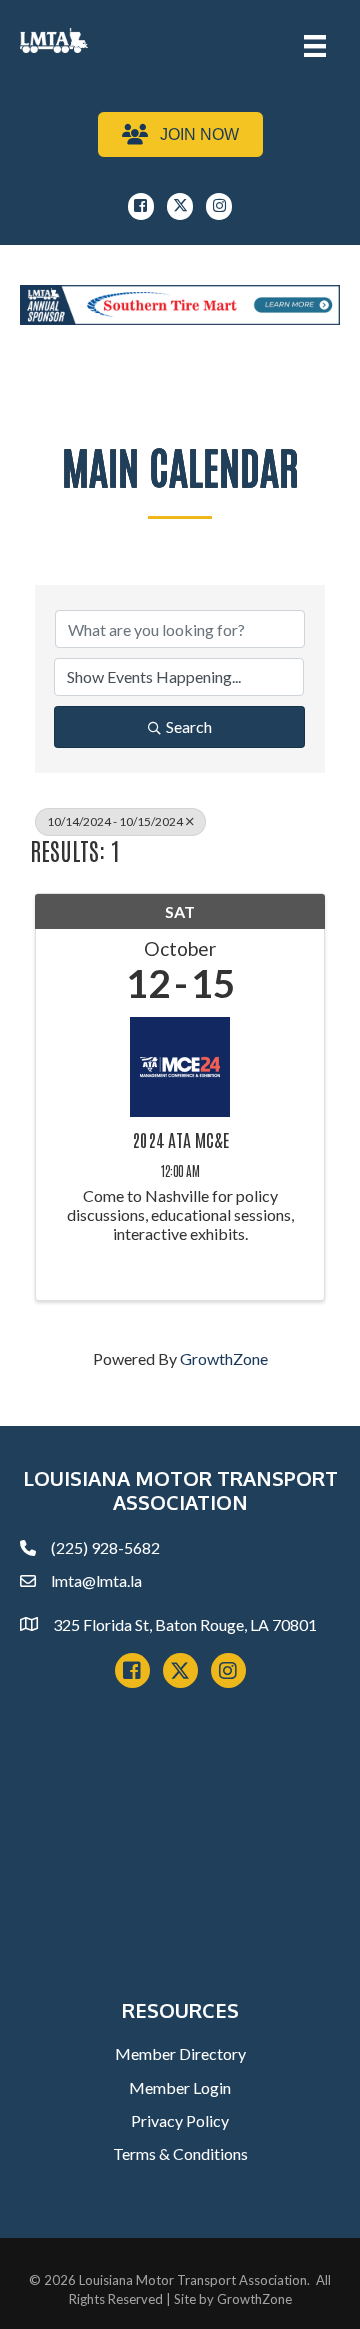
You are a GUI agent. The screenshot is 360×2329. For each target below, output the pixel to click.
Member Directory (180, 2053)
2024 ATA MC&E (180, 1140)
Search (189, 726)
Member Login (180, 2087)
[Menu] (315, 45)
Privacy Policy (180, 2120)
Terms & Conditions (180, 2153)
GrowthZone (224, 1358)
